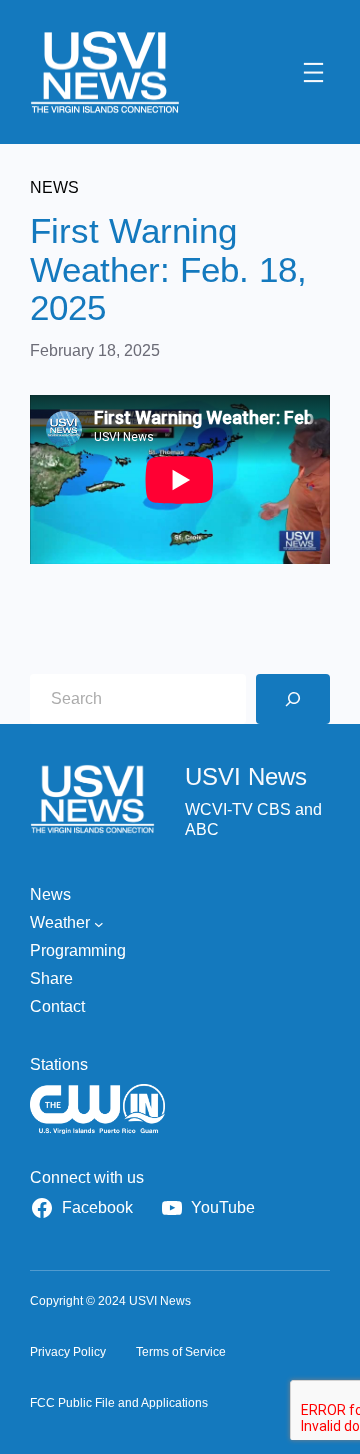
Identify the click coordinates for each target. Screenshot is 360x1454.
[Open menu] (313, 72)
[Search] (293, 699)
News (54, 187)
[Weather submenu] (99, 923)
